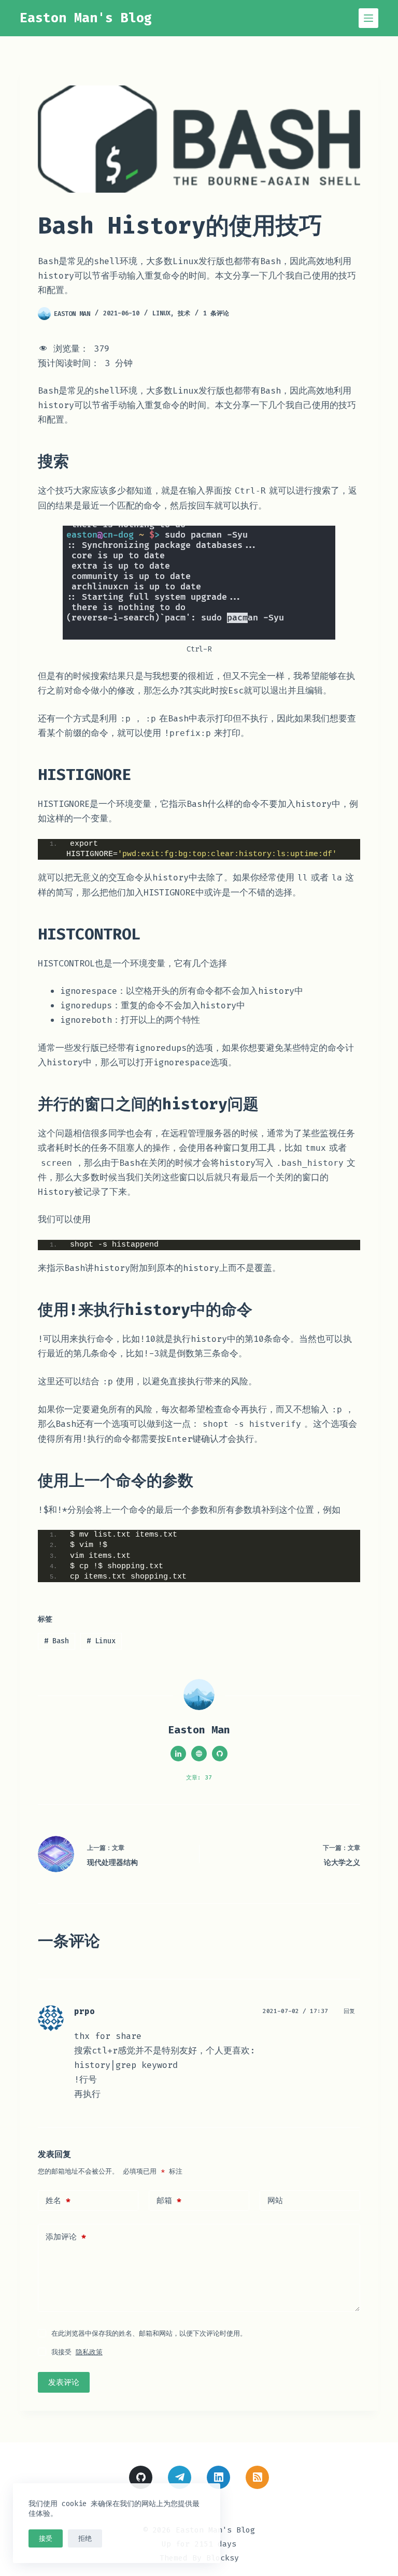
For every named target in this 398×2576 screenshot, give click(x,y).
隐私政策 (89, 2352)
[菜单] (368, 18)
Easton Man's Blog (86, 18)
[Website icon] (199, 1754)
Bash (56, 1641)
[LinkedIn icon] (178, 1754)
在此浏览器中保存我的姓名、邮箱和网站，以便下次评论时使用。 (149, 2333)
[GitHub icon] (220, 1754)
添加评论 (66, 2237)
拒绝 (85, 2538)
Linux (161, 313)
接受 (46, 2538)
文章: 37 (199, 1778)
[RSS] (257, 2477)
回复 (349, 2011)
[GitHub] (141, 2477)
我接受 (77, 2352)
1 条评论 (216, 313)
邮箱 (169, 2201)
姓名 (58, 2201)
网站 (275, 2201)
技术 (184, 313)
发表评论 (64, 2382)
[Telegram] (180, 2477)
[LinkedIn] (218, 2477)
